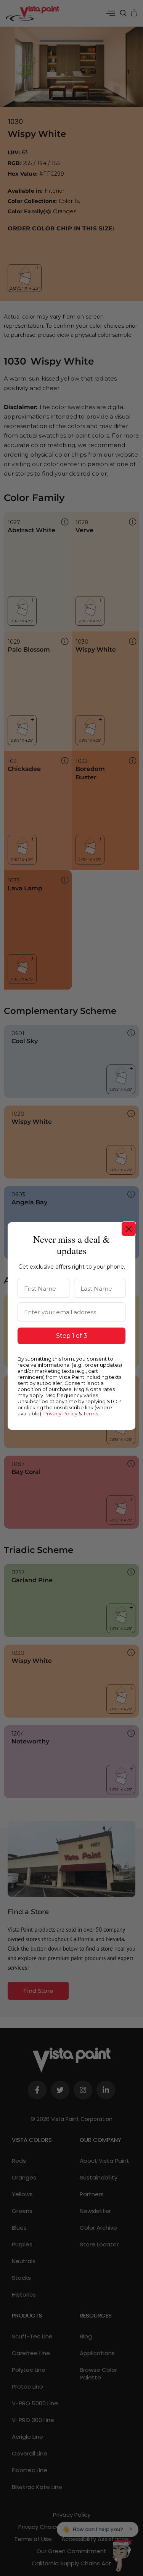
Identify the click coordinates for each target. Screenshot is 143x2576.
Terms (91, 1413)
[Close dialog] (129, 1229)
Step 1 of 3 (72, 1336)
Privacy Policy (60, 1413)
